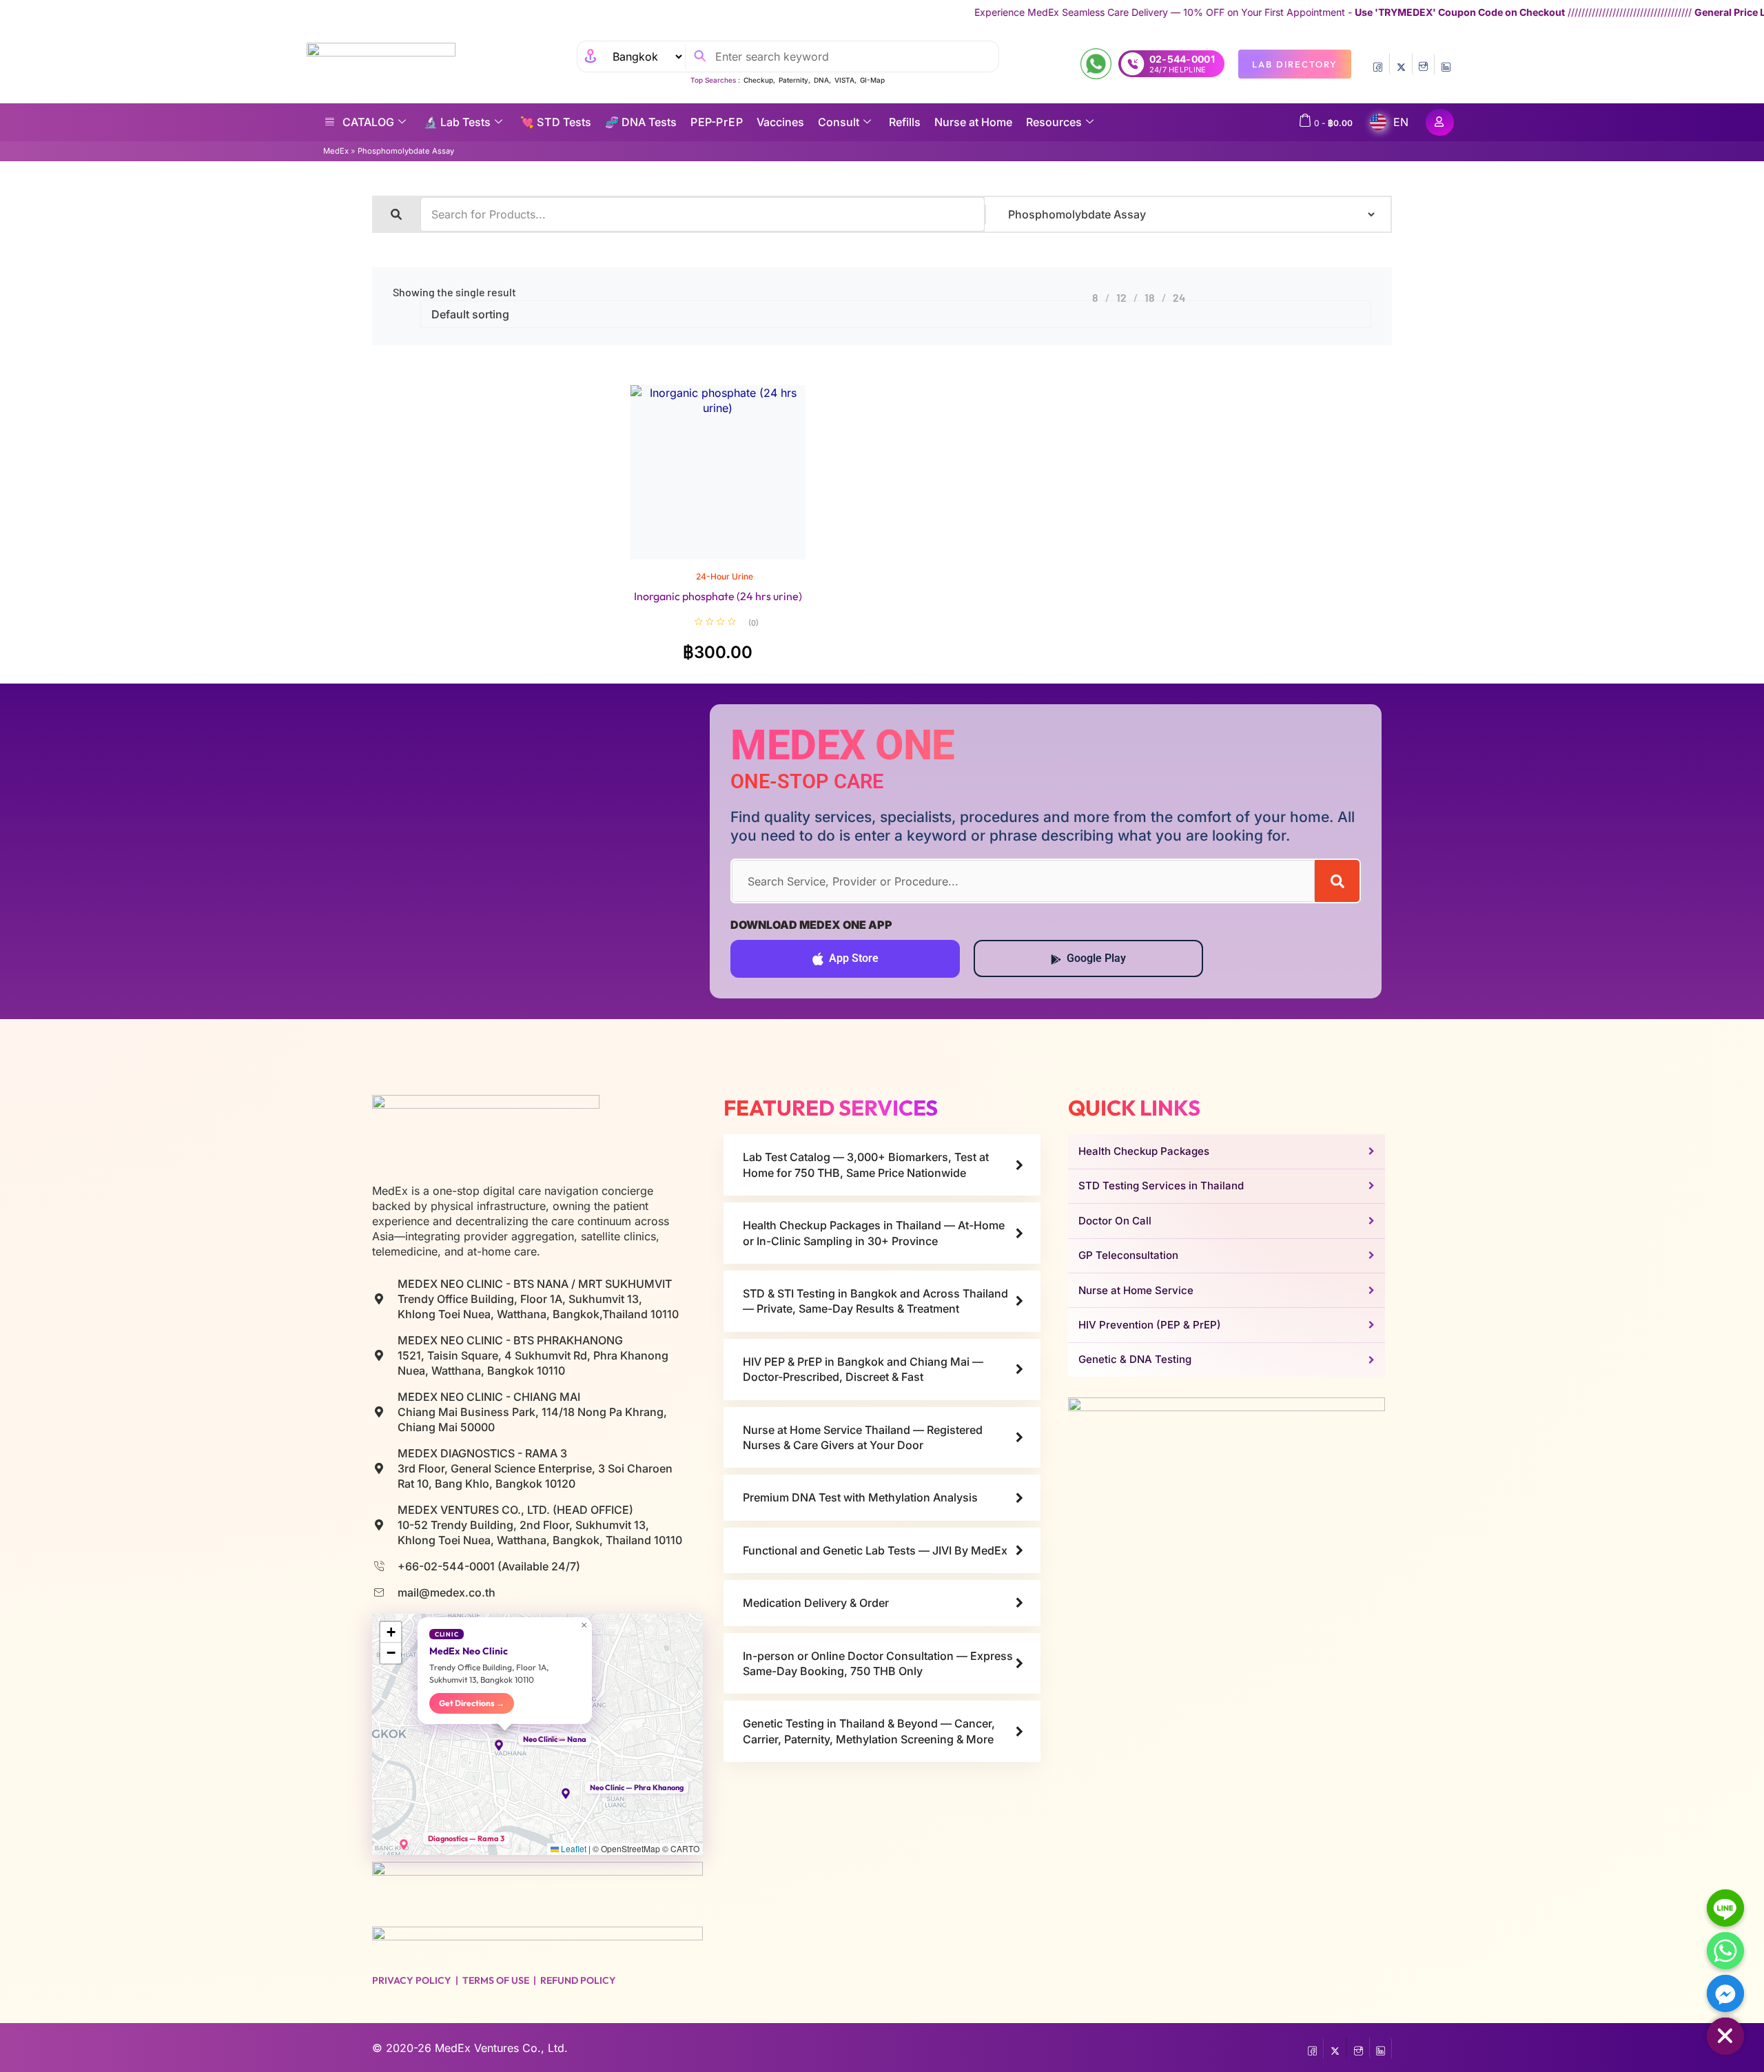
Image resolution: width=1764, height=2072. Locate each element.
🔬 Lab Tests (457, 122)
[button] (505, 1745)
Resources (1054, 122)
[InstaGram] (1423, 64)
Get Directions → (472, 1703)
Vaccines (780, 122)
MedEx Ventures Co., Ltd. (501, 2048)
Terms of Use (496, 1980)
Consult (839, 122)
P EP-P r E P (717, 122)
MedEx (336, 151)
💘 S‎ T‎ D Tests (556, 122)
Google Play (1096, 958)
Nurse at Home (973, 122)
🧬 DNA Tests (641, 122)
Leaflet (573, 1848)
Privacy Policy (412, 1980)
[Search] (1337, 881)
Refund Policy (578, 1980)
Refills (905, 122)
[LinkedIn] (1446, 64)
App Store (854, 958)
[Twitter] (1401, 64)
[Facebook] (1378, 64)
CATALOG (368, 122)
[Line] (1725, 1908)
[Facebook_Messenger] (1725, 1993)
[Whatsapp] (1725, 1951)
